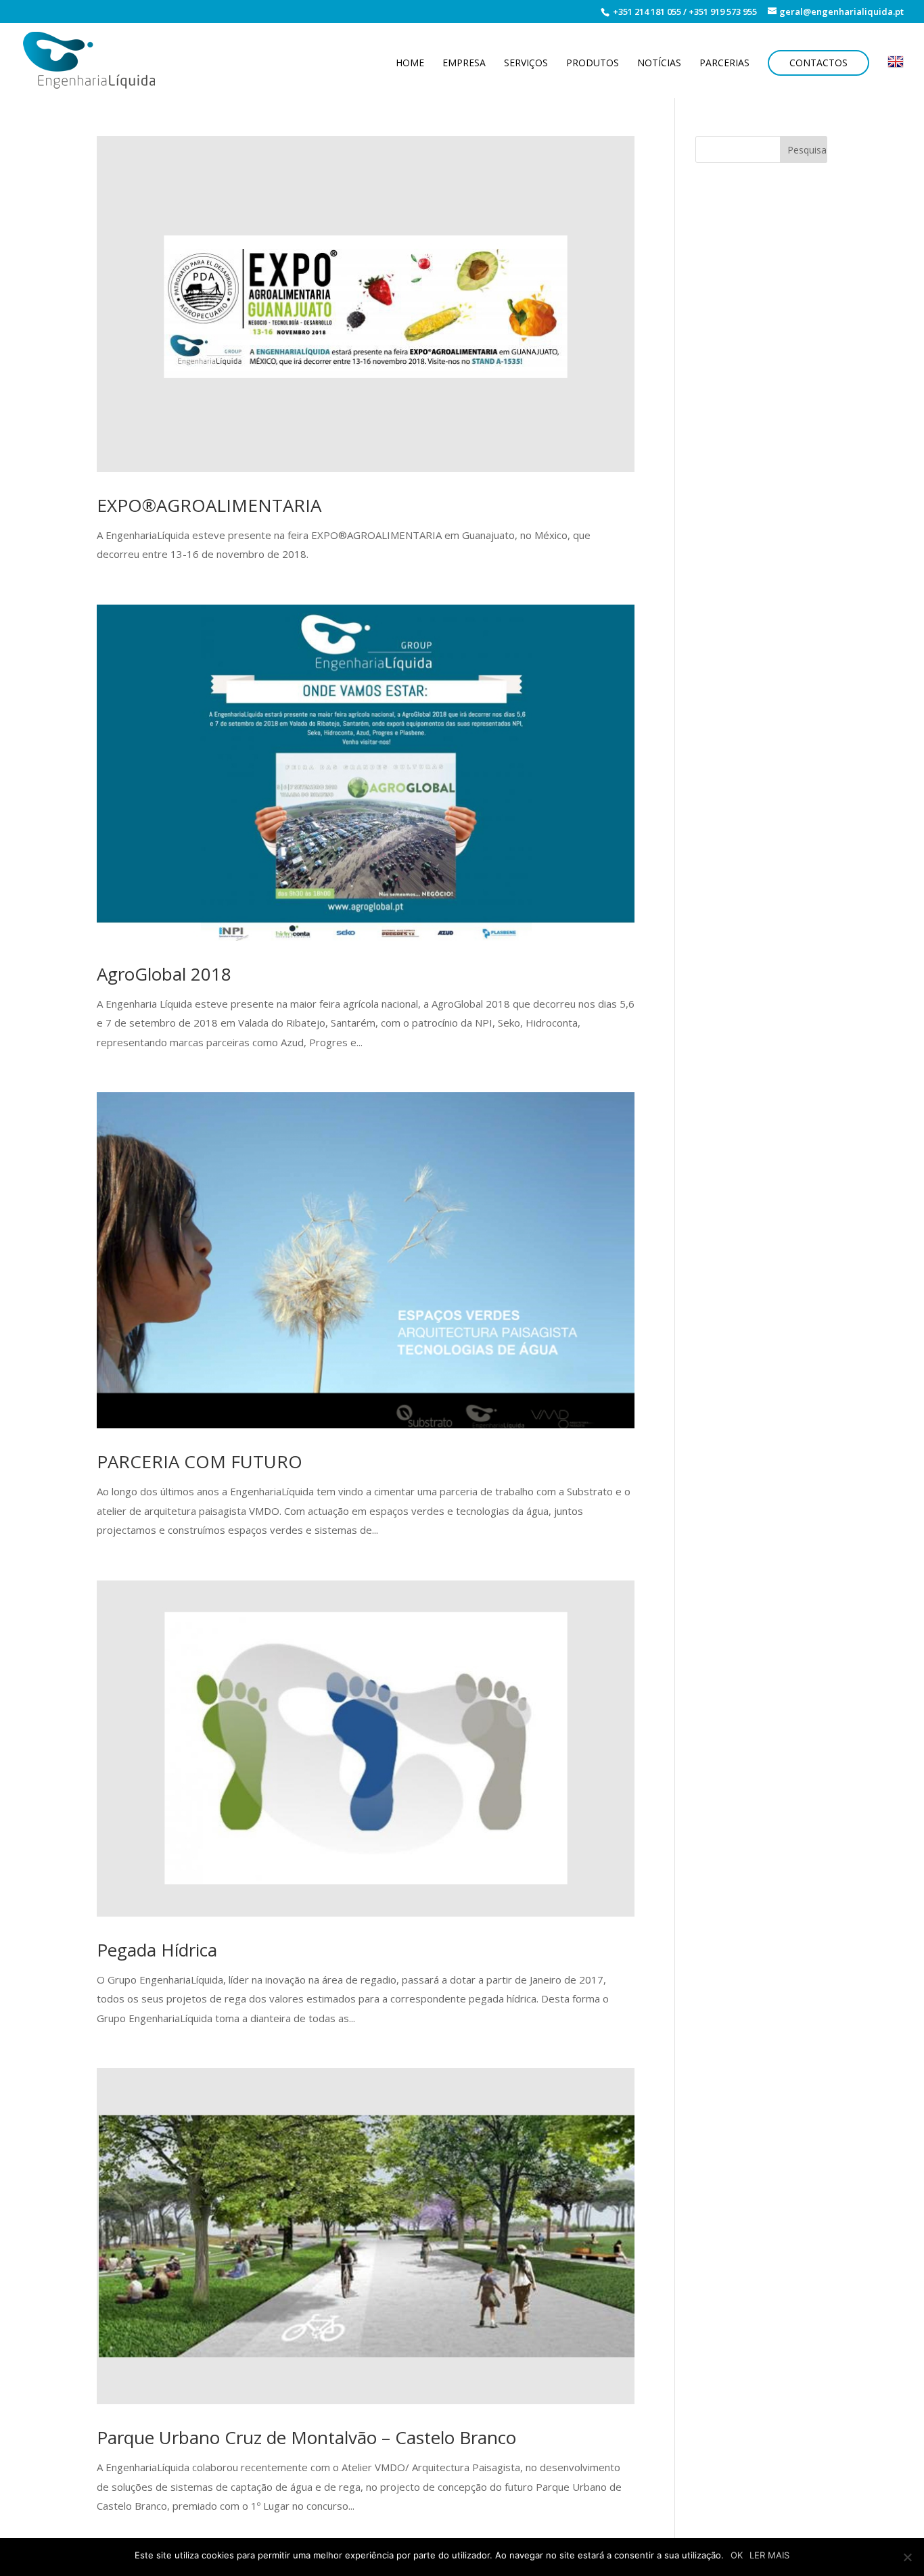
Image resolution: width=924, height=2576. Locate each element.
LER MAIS (769, 2555)
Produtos (593, 64)
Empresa (464, 64)
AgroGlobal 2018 (164, 974)
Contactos (818, 63)
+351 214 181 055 (646, 11)
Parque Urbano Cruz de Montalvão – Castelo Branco (306, 2437)
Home (410, 64)
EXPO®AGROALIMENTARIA (209, 505)
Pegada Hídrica (157, 1950)
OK (737, 2555)
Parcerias (724, 64)
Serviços (526, 64)
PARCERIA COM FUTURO (200, 1461)
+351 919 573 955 (723, 11)
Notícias (659, 64)
